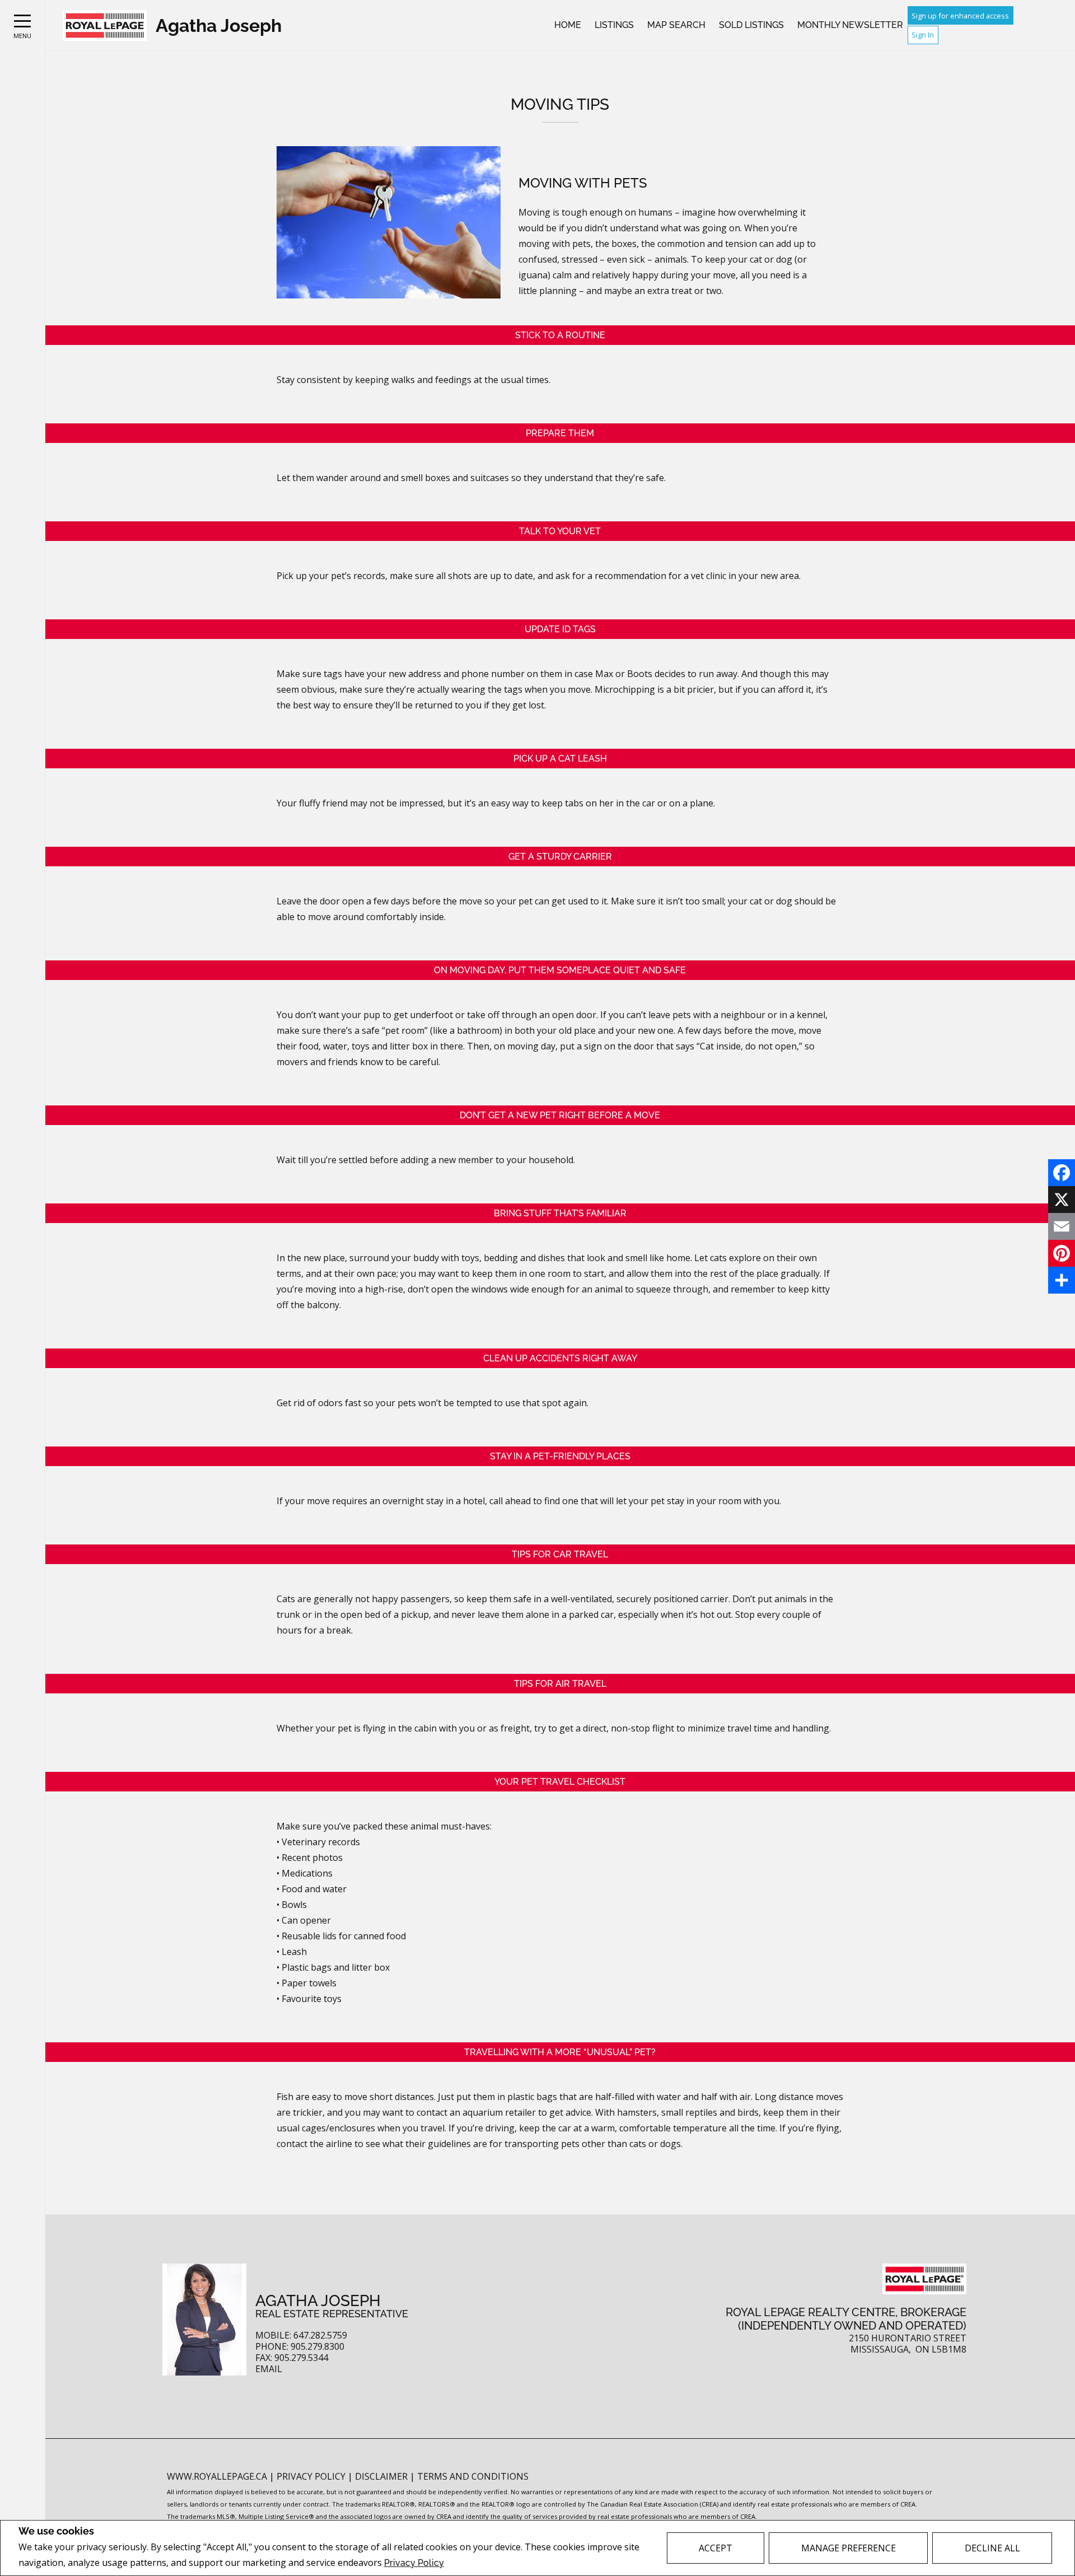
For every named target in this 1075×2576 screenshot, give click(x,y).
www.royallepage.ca (217, 2476)
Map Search (676, 25)
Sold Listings (751, 25)
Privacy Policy (414, 2563)
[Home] (105, 25)
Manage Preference (849, 2548)
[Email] (1062, 1226)
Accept (716, 2548)
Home (568, 25)
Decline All (992, 2548)
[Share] (1062, 1280)
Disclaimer (382, 2476)
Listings (614, 25)
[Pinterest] (1062, 1253)
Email (269, 2369)
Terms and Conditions (473, 2476)
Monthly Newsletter (850, 25)
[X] (1062, 1200)
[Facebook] (1062, 1173)
